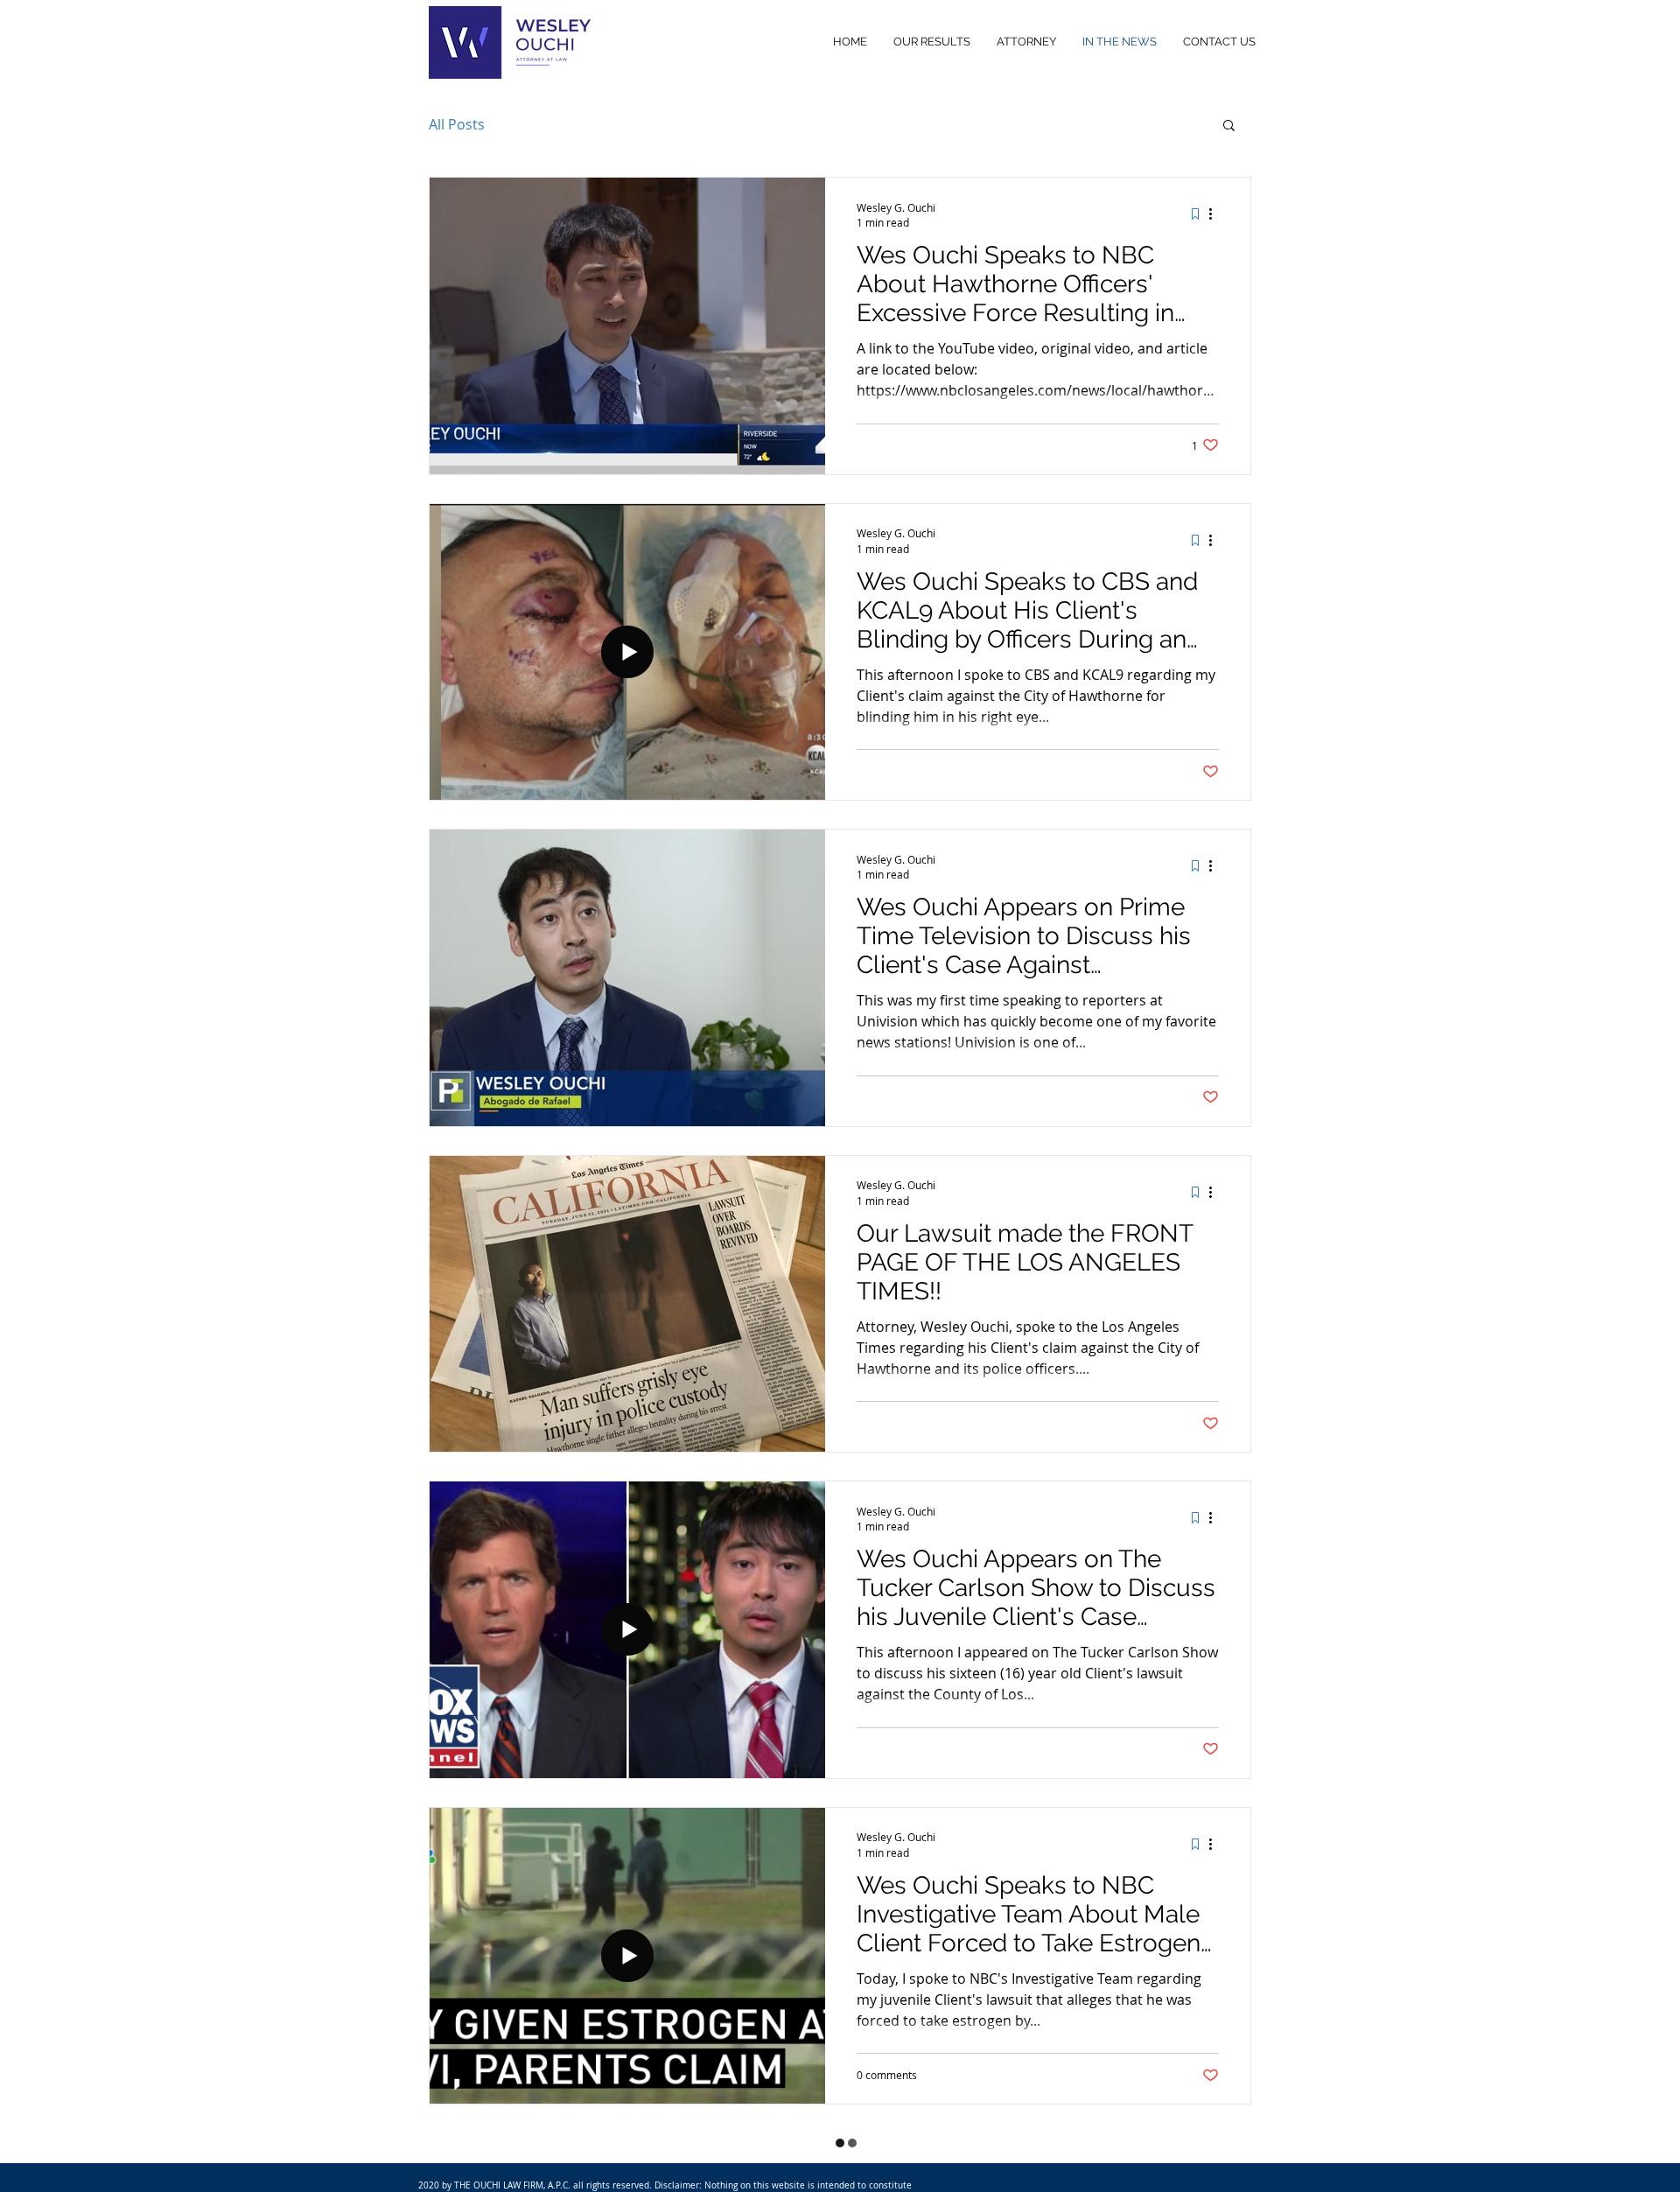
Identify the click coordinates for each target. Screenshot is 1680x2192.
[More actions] (1216, 214)
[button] (1229, 126)
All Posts (457, 124)
